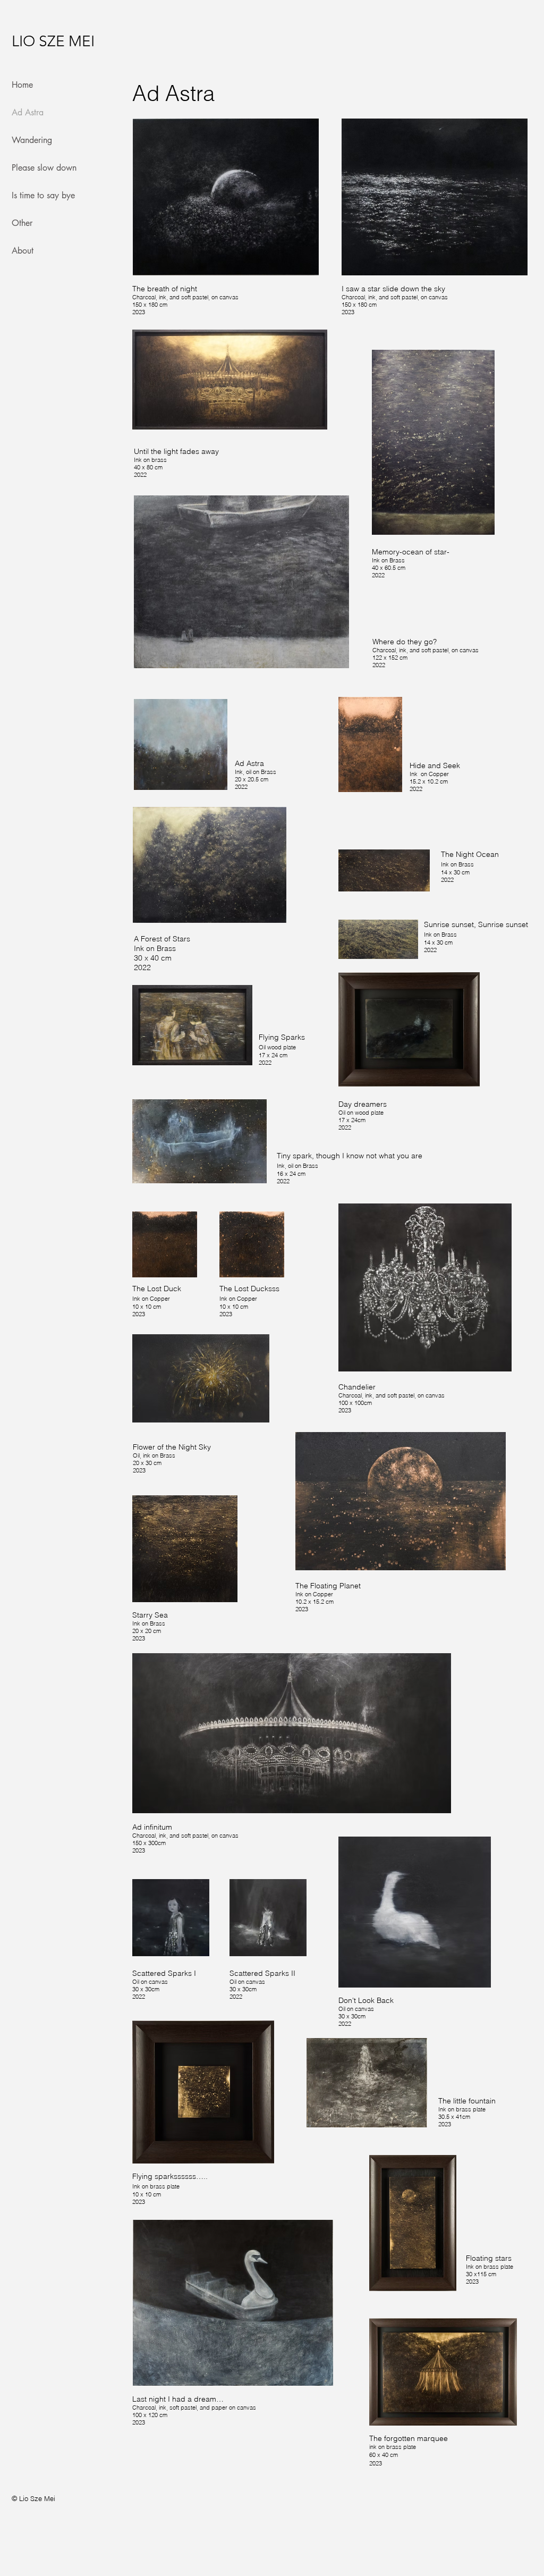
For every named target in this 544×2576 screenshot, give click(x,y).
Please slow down (33, 168)
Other (22, 223)
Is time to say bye (33, 195)
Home (22, 85)
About (23, 251)
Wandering (32, 140)
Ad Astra (28, 112)
